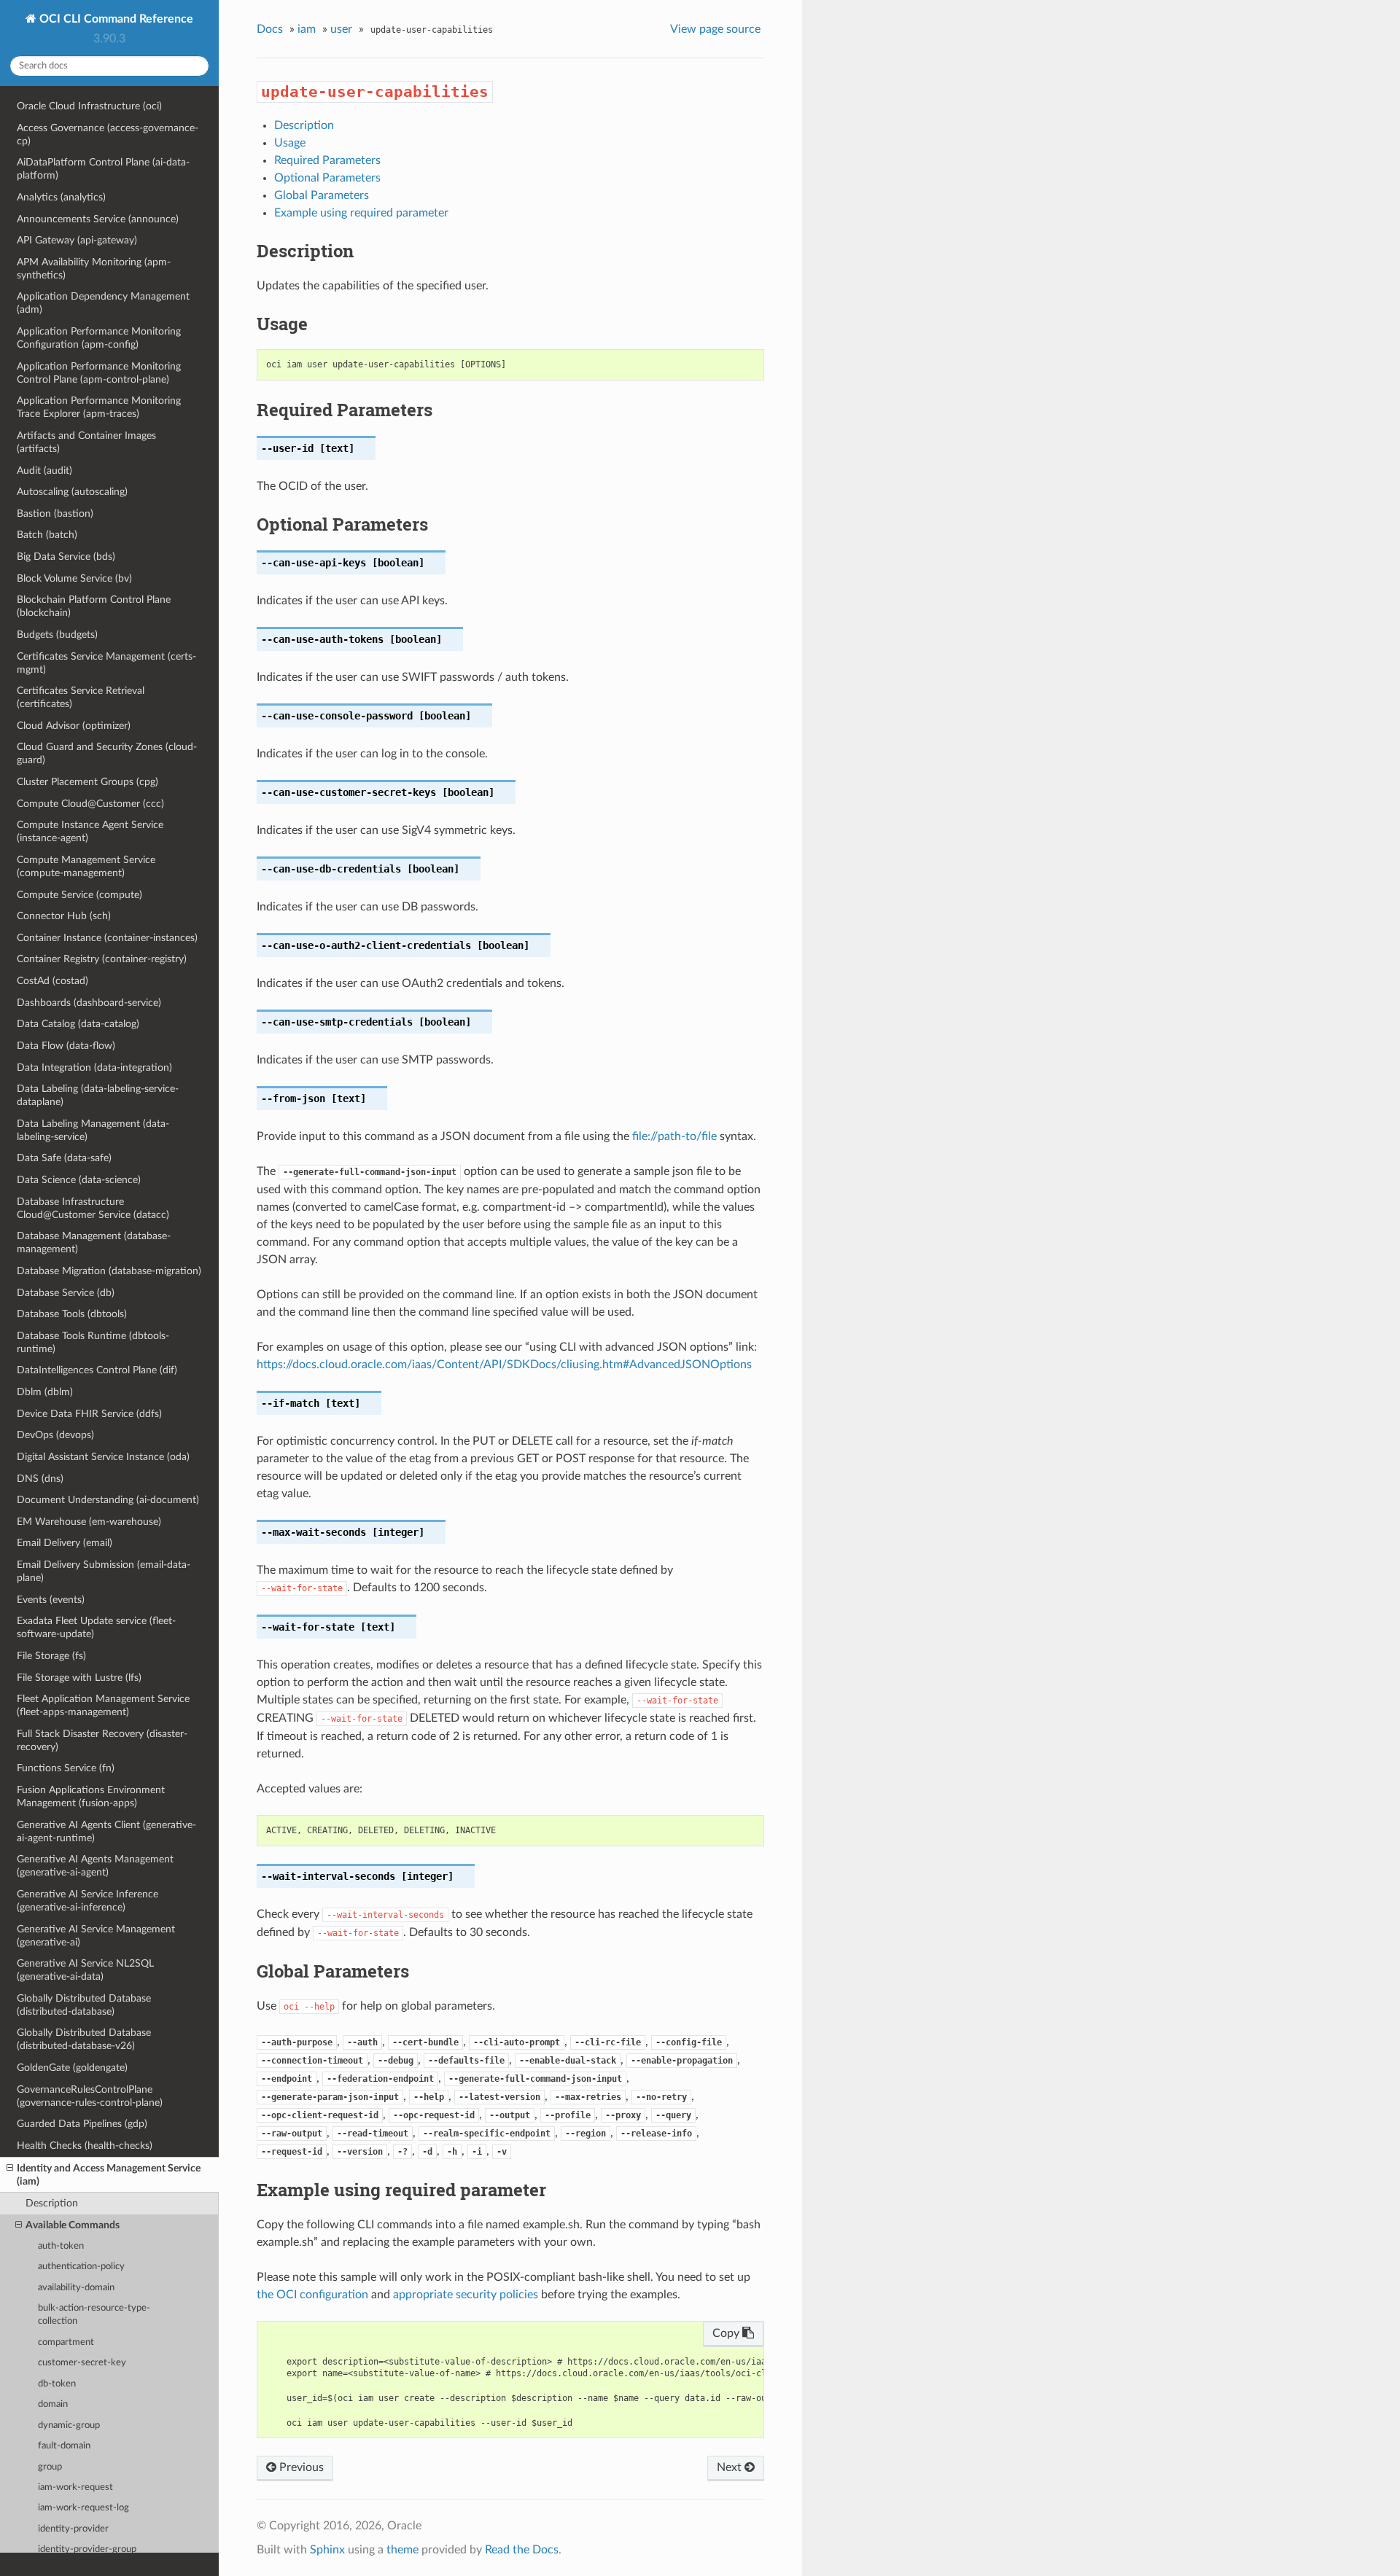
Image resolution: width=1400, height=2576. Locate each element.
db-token (57, 2384)
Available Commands (73, 2225)
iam (307, 29)
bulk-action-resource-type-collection (94, 2315)
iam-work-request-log (83, 2508)
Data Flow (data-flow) (66, 1046)
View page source (715, 29)
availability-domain (76, 2288)
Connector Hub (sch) (64, 916)
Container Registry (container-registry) (102, 959)
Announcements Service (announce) (98, 219)
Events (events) (51, 1600)
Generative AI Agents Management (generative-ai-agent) (95, 1866)
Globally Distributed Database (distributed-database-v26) (84, 2039)
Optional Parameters (327, 178)
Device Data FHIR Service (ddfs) (89, 1414)
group (50, 2467)
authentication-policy (81, 2267)
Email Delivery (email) (65, 1543)
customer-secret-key (82, 2363)
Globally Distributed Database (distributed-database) (84, 2005)
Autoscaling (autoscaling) (72, 492)
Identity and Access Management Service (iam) (109, 2175)
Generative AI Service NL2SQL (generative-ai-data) (85, 1970)
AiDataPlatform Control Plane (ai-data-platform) (103, 169)
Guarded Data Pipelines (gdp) (82, 2124)
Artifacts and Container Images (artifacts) (86, 442)
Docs (270, 29)
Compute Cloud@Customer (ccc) (90, 804)
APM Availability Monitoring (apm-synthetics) (94, 269)
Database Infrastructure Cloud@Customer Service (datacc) (93, 1208)
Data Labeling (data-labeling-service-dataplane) (98, 1095)
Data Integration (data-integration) (94, 1068)
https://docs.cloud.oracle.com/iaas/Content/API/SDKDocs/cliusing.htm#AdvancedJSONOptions (504, 1365)
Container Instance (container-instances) (107, 938)
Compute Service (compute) (79, 895)
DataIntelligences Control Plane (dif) (97, 1370)
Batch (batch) (47, 535)
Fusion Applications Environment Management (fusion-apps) (91, 1796)
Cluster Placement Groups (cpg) (87, 782)
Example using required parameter (361, 213)
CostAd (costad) (52, 981)
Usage (290, 143)
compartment (66, 2342)
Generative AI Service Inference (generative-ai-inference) (87, 1901)
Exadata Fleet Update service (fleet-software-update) (96, 1627)
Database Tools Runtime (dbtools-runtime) (93, 1342)
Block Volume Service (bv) (74, 578)
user (341, 29)
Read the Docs (522, 2550)
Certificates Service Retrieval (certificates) (81, 697)
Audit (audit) (44, 471)
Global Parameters (322, 195)
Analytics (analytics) (61, 197)
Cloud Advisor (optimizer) (74, 726)
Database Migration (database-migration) (109, 1271)
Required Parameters (327, 160)
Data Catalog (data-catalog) (78, 1024)
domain (53, 2404)
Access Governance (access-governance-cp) (108, 134)
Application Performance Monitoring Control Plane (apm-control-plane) (99, 373)
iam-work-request (75, 2487)
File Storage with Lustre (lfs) (79, 1678)
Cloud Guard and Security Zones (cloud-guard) (107, 753)
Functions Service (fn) (66, 1768)
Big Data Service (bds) (66, 557)
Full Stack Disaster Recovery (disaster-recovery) (102, 1740)
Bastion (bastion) (55, 514)
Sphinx (327, 2550)
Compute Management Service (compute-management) (86, 866)
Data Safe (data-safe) (64, 1158)
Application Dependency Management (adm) (103, 303)
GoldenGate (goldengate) (72, 2068)
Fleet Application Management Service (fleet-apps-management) (103, 1705)
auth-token (61, 2246)
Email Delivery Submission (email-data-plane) (104, 1571)
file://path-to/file (674, 1136)
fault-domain (64, 2446)
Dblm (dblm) (45, 1392)
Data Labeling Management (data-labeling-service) (93, 1130)
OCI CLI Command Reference (115, 19)
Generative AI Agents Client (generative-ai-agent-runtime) (106, 1831)
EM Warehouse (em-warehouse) (89, 1522)
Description (52, 2203)
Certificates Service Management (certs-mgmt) (106, 663)
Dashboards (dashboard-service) (89, 1003)
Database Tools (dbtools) (72, 1314)
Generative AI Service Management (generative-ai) (96, 1936)
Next (731, 2467)
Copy (727, 2333)
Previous (300, 2467)
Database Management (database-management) (94, 1242)
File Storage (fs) (51, 1656)
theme (402, 2550)
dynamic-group (69, 2425)
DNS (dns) (40, 1479)
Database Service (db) (66, 1293)
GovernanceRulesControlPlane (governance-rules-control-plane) (90, 2096)
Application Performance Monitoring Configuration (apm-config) (99, 338)
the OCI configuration (312, 2295)
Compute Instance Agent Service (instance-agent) (90, 831)
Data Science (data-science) (79, 1180)
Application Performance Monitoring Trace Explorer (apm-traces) (99, 407)
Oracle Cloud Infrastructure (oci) (89, 106)
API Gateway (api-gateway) (77, 240)
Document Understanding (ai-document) (108, 1500)
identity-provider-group (87, 2549)
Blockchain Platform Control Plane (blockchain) (94, 606)
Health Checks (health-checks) (85, 2146)
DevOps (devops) (55, 1435)
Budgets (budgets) (57, 635)
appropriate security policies (466, 2295)
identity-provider (73, 2529)
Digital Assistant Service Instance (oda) (103, 1457)
